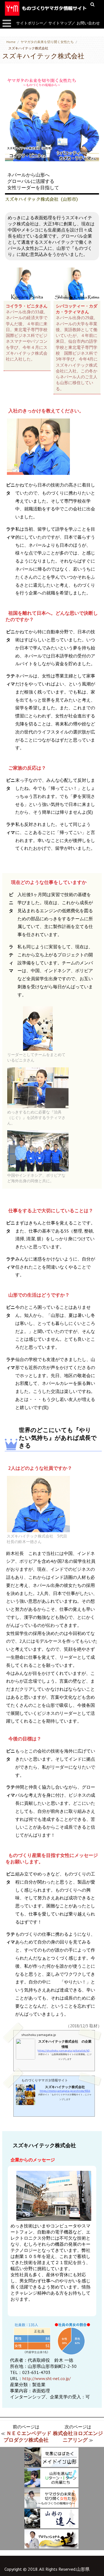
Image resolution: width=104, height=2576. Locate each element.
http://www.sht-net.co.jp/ (47, 2378)
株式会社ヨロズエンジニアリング (78, 2437)
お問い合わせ (88, 23)
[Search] (93, 4)
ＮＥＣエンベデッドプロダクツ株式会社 (27, 2437)
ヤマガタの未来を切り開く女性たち (47, 42)
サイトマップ (60, 23)
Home (11, 42)
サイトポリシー (30, 23)
